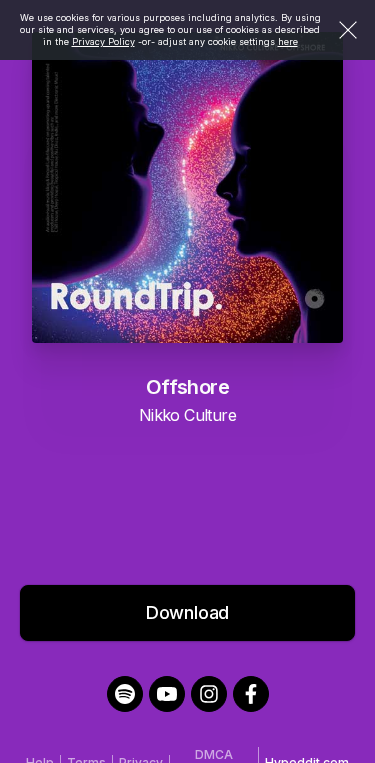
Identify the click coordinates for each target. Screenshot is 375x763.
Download (188, 612)
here (288, 41)
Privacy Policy (103, 41)
